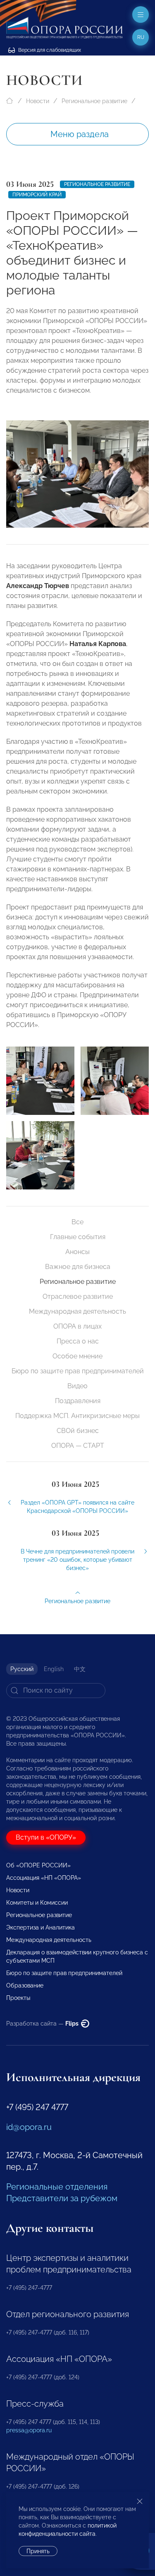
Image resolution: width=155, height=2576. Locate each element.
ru (141, 37)
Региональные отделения (57, 2187)
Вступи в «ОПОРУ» (46, 1837)
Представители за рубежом (62, 2198)
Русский (22, 1669)
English (54, 1669)
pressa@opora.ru (29, 2430)
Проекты (18, 1998)
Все (77, 1222)
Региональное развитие (94, 101)
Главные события (78, 1237)
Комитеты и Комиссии (37, 1903)
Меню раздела (80, 134)
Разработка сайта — (43, 2024)
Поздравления (78, 1401)
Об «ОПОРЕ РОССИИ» (38, 1865)
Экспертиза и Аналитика (41, 1927)
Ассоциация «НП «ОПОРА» (44, 1878)
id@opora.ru (29, 2127)
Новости (38, 101)
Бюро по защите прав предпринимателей (78, 1371)
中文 (80, 1669)
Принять (38, 2551)
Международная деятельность (77, 1311)
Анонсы (77, 1252)
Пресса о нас (78, 1341)
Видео (77, 1386)
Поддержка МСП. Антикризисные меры (77, 1416)
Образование (25, 1985)
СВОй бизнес (78, 1431)
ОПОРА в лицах (77, 1326)
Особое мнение (77, 1356)
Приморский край (37, 195)
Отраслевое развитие (78, 1296)
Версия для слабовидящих (49, 50)
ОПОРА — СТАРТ (78, 1446)
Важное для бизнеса (78, 1267)
